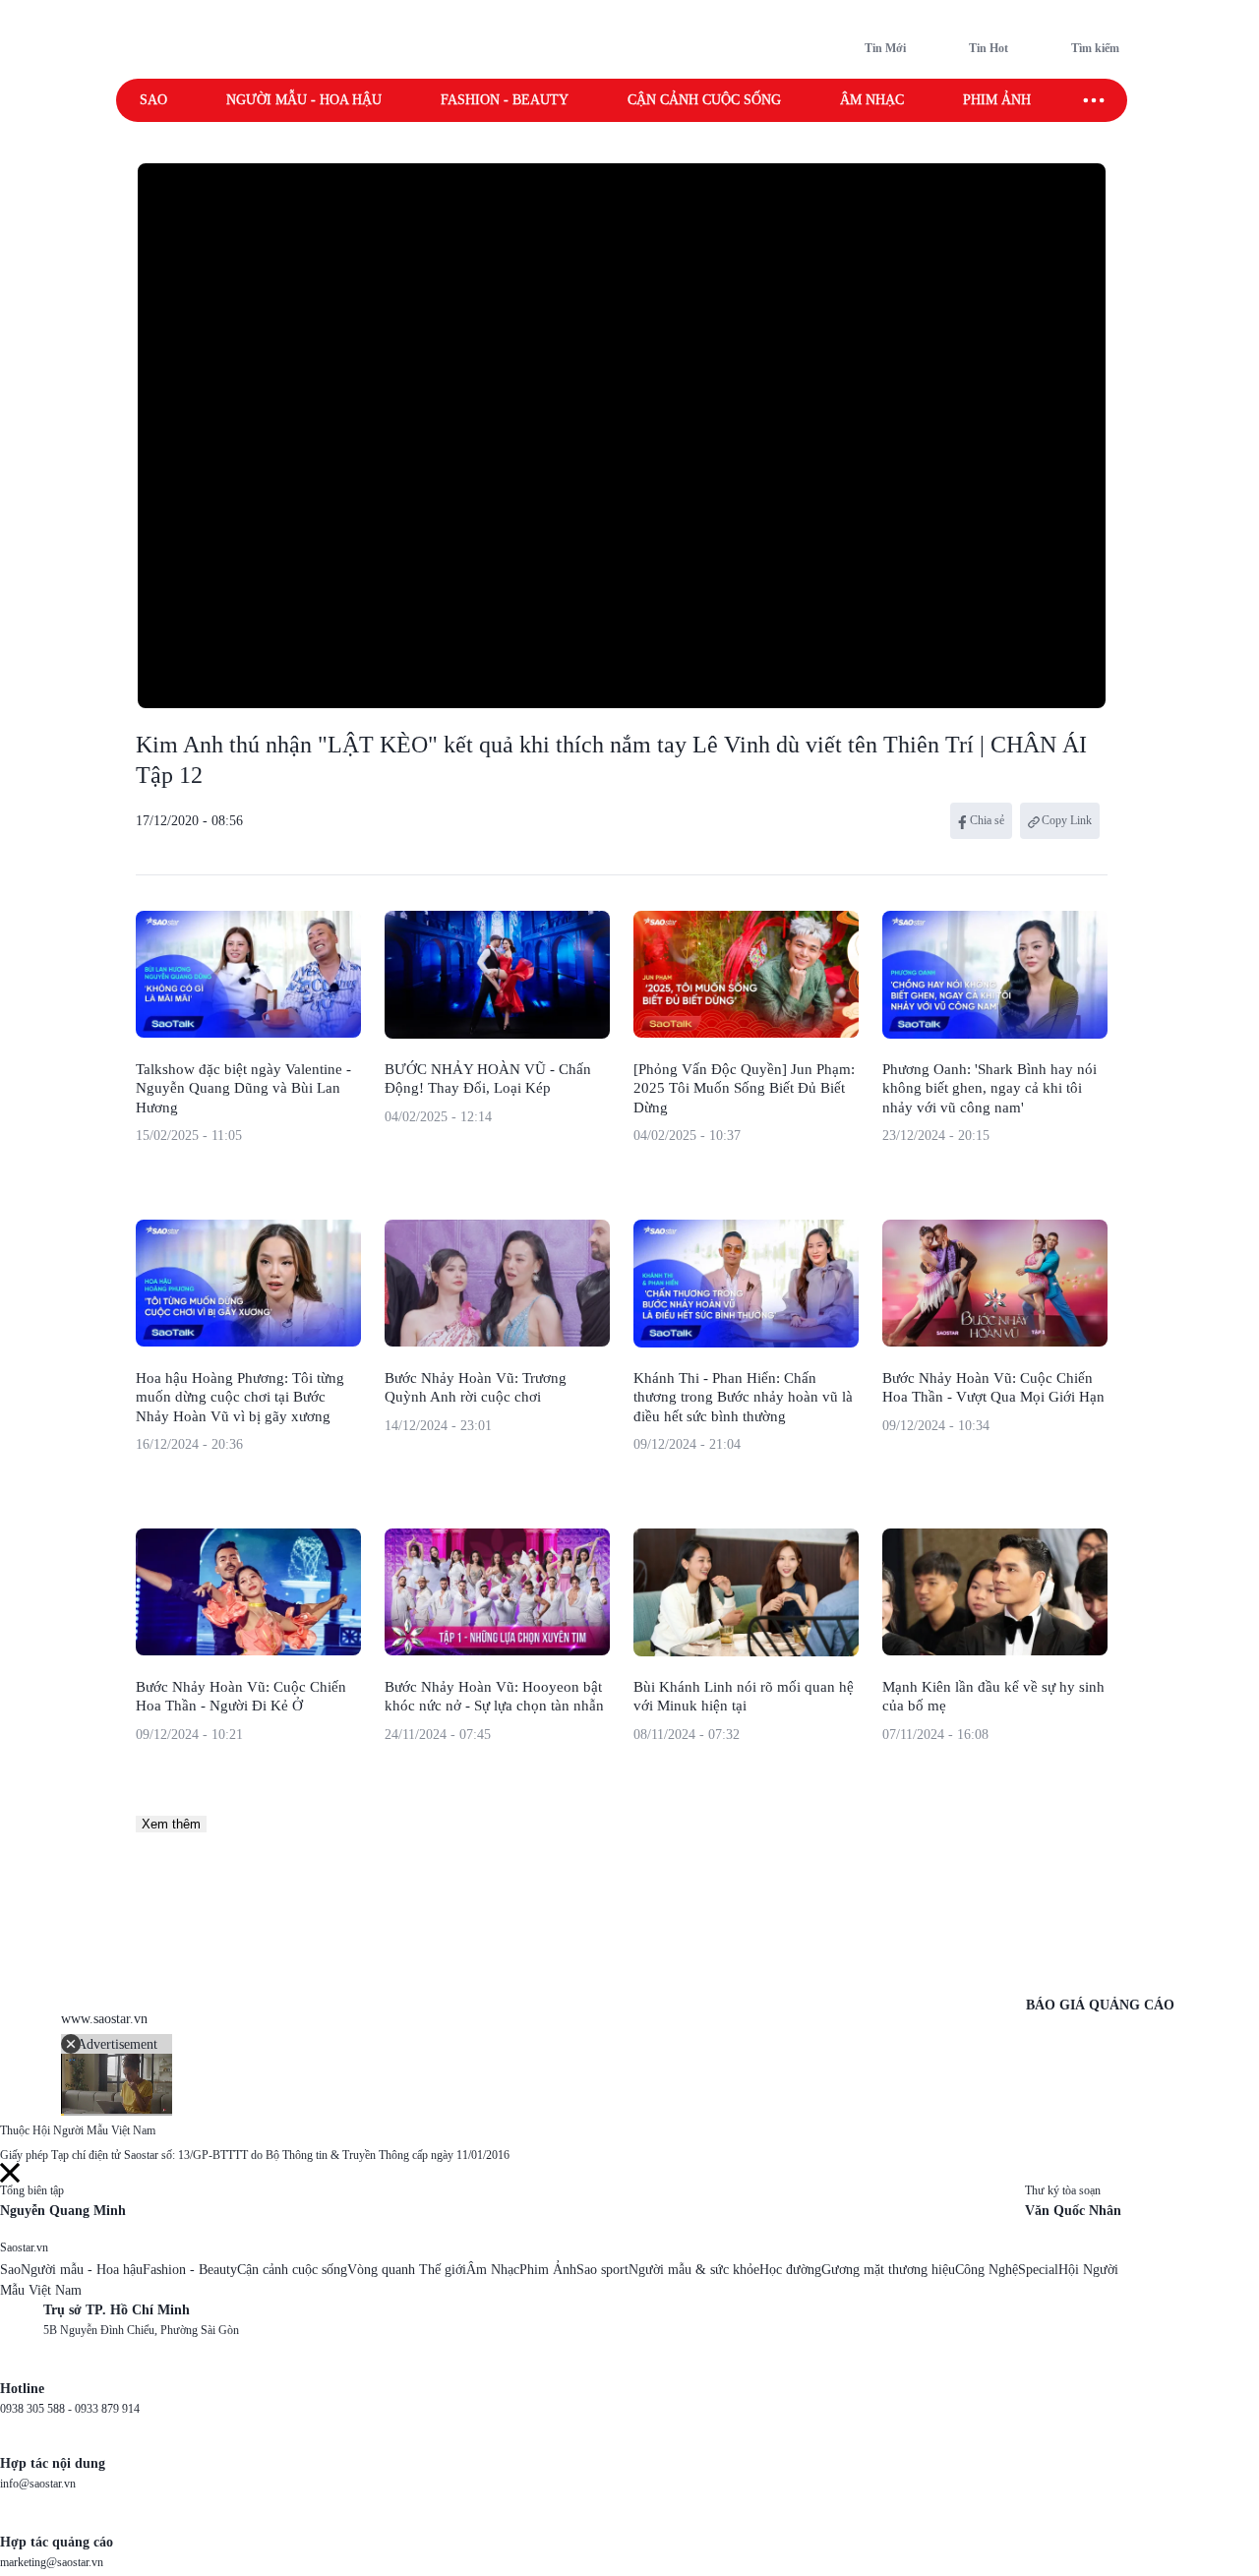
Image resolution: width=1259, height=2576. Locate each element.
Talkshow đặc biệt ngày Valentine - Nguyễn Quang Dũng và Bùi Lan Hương (243, 1088)
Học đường (790, 2270)
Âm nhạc (872, 100)
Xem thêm (171, 1824)
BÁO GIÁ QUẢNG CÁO (1100, 2005)
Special (1038, 2270)
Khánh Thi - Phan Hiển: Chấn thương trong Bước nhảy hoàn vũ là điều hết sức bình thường (743, 1397)
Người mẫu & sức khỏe (694, 2270)
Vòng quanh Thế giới (407, 2270)
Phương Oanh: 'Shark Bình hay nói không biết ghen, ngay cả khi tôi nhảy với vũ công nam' (989, 1088)
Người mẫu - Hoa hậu (304, 100)
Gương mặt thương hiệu (888, 2270)
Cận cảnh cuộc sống (704, 100)
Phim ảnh (997, 100)
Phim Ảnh (548, 2270)
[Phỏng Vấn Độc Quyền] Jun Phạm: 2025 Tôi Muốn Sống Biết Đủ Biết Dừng (744, 1088)
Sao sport (602, 2270)
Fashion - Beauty (505, 100)
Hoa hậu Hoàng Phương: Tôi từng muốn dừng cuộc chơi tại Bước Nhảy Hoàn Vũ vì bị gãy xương (240, 1397)
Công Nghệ (987, 2270)
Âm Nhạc (493, 2270)
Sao (153, 100)
